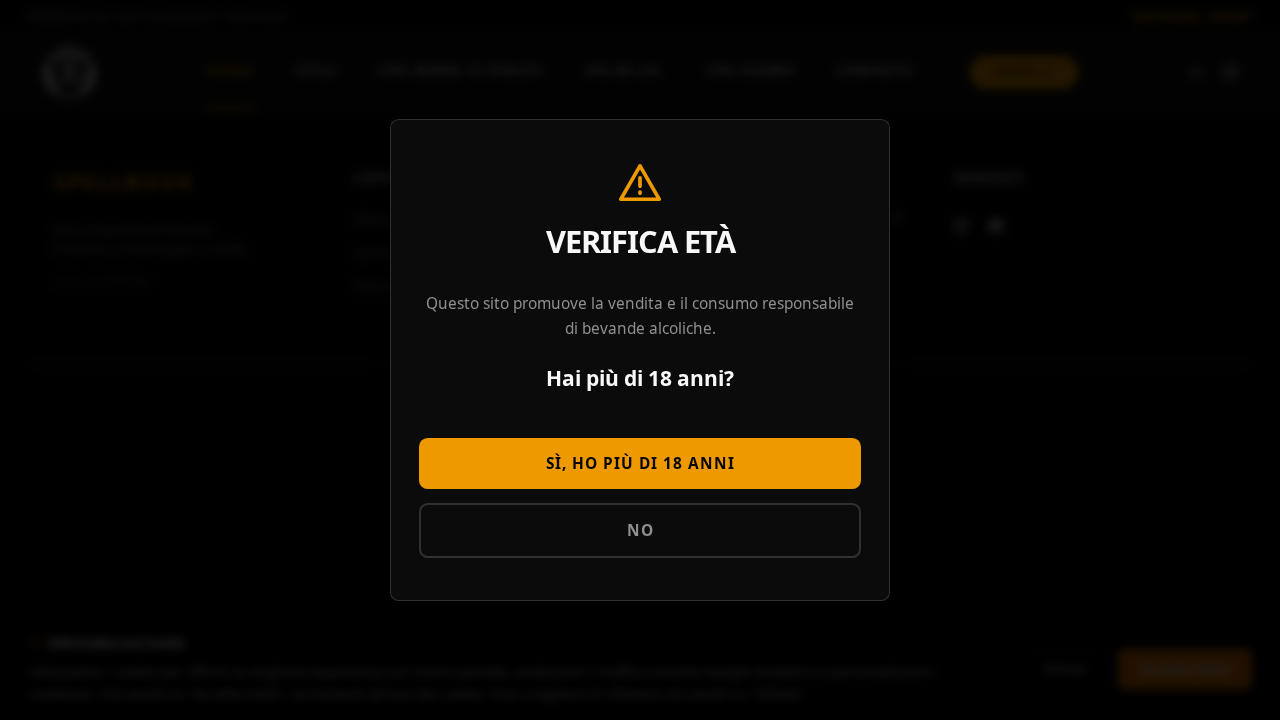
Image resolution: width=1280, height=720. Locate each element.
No (640, 530)
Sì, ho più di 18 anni (640, 463)
